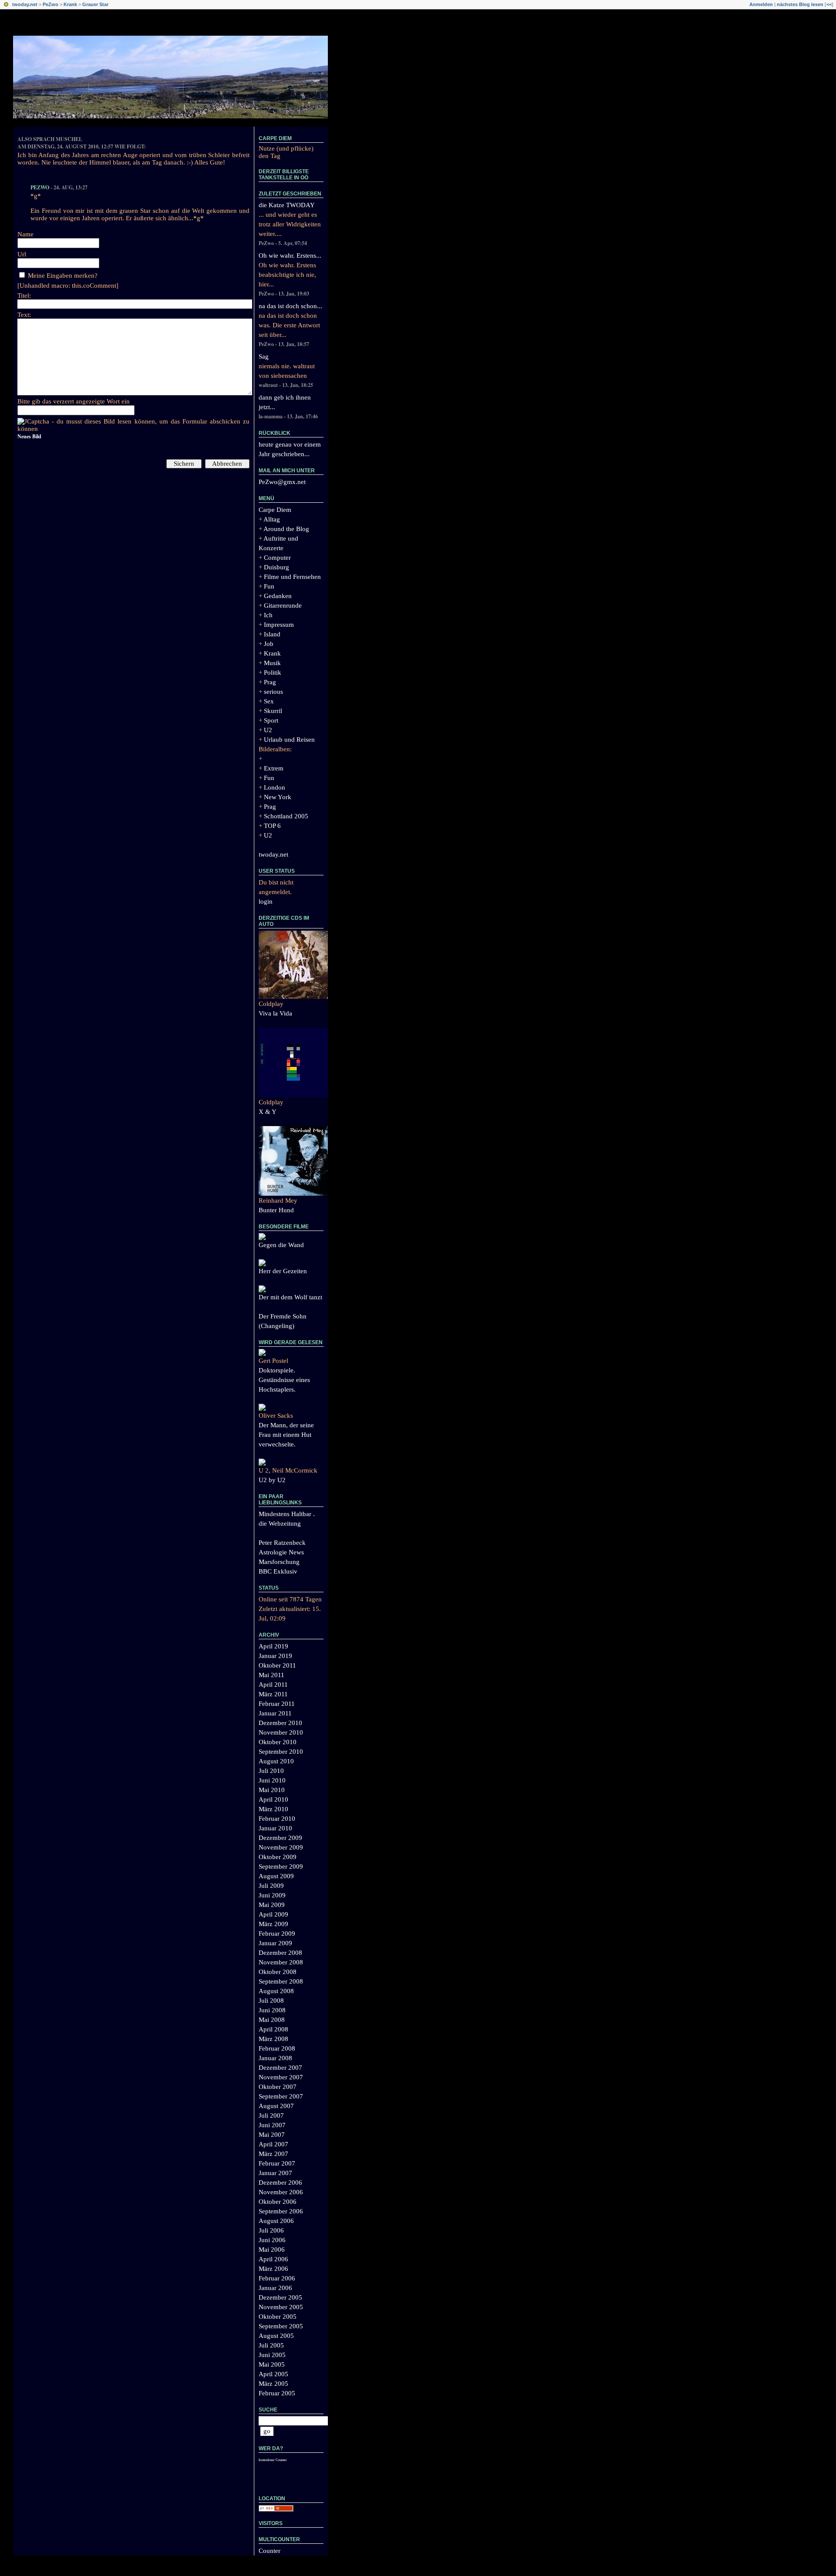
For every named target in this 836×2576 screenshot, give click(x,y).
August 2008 (276, 1991)
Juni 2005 (272, 2355)
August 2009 (276, 1876)
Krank (70, 4)
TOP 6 (272, 826)
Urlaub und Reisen (289, 740)
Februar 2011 (277, 1704)
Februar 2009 (277, 1934)
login (266, 901)
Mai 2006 (272, 2250)
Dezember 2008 (280, 1953)
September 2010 (281, 1752)
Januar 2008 (275, 2058)
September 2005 (281, 2326)
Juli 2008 (271, 2001)
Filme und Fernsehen (292, 577)
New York (278, 797)
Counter (270, 2551)
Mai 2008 (272, 2020)
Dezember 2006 (280, 2183)
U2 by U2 (272, 1480)
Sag (264, 356)
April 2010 (273, 1799)
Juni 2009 (272, 1895)
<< (829, 4)
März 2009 (273, 1924)
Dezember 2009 (280, 1838)
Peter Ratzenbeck (282, 1543)
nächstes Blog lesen (800, 4)
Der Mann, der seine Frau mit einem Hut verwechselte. (286, 1435)
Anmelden (761, 4)
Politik (273, 673)
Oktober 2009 (278, 1857)
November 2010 (281, 1732)
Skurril (273, 711)
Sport (271, 720)
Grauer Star (95, 4)
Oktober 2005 (278, 2317)
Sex (269, 701)
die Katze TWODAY (287, 205)
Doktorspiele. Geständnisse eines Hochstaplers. (284, 1380)
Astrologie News (281, 1552)
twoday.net (25, 4)
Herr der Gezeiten (283, 1271)
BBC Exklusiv (278, 1571)
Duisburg (276, 567)
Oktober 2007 (278, 2087)
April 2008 (273, 2029)
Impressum (279, 625)
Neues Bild (29, 436)
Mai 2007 (272, 2135)
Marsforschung (279, 1562)
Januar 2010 (275, 1828)
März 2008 (273, 2039)
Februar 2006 (277, 2278)
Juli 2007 (271, 2115)
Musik (272, 663)
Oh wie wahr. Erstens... (290, 256)
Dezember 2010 (280, 1723)
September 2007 (281, 2096)
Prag (270, 682)
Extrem (274, 768)
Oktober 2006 (278, 2202)
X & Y (268, 1112)
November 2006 (281, 2192)
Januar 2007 (275, 2173)
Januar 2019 (275, 1656)
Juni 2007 (272, 2125)
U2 (268, 730)
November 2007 (281, 2077)
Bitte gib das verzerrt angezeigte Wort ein (74, 401)
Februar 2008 (277, 2048)
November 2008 (281, 1962)
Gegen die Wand (281, 1245)
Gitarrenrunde (283, 605)
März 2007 (273, 2154)
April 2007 (273, 2144)
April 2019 (273, 1646)
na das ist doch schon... (290, 306)
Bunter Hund (276, 1210)
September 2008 (281, 1981)
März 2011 (273, 1694)
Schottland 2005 (286, 816)
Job (269, 644)
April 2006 (273, 2259)
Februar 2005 (277, 2393)
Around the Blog (286, 529)
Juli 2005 (271, 2345)
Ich (268, 615)
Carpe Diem (275, 138)
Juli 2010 (271, 1771)
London (275, 787)
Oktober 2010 (278, 1742)
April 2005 (273, 2374)
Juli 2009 (271, 1886)
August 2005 (276, 2336)
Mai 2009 (272, 1905)
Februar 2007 (277, 2163)
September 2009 (281, 1866)
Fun (269, 586)
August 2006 (276, 2221)
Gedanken (278, 596)
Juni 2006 (272, 2240)
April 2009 (273, 1914)
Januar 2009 (275, 1943)
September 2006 (281, 2211)
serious (273, 692)
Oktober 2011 (277, 1665)
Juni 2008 (272, 2010)
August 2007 (276, 2106)
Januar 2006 (275, 2288)
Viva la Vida (275, 1013)
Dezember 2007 (280, 2068)
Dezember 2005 (280, 2297)
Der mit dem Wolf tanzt (290, 1297)
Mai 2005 (272, 2364)
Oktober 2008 (278, 1972)
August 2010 (276, 1761)
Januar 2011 (275, 1713)
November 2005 (281, 2307)
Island (272, 634)
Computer (277, 558)
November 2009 (281, 1847)
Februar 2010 (277, 1819)
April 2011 (273, 1685)
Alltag (272, 519)
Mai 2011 (271, 1675)
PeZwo (51, 4)
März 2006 (273, 2269)
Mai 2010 (272, 1790)
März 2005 (273, 2384)
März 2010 (273, 1809)
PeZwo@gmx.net (282, 482)
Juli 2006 (271, 2230)
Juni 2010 (272, 1780)
